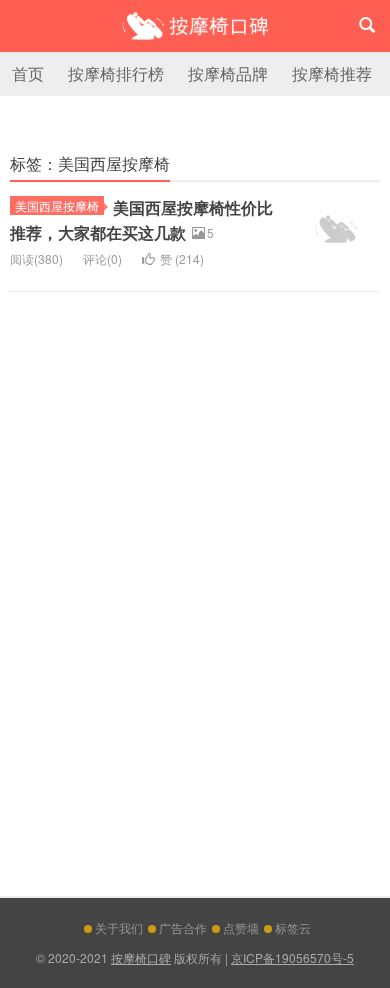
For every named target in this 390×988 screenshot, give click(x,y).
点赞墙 (241, 927)
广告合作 (183, 927)
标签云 (293, 927)
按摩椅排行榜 (116, 73)
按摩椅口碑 (195, 26)
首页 (28, 73)
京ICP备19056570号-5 (292, 957)
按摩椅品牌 (228, 73)
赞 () (182, 258)
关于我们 (119, 927)
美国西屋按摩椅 (57, 205)
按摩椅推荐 (332, 73)
